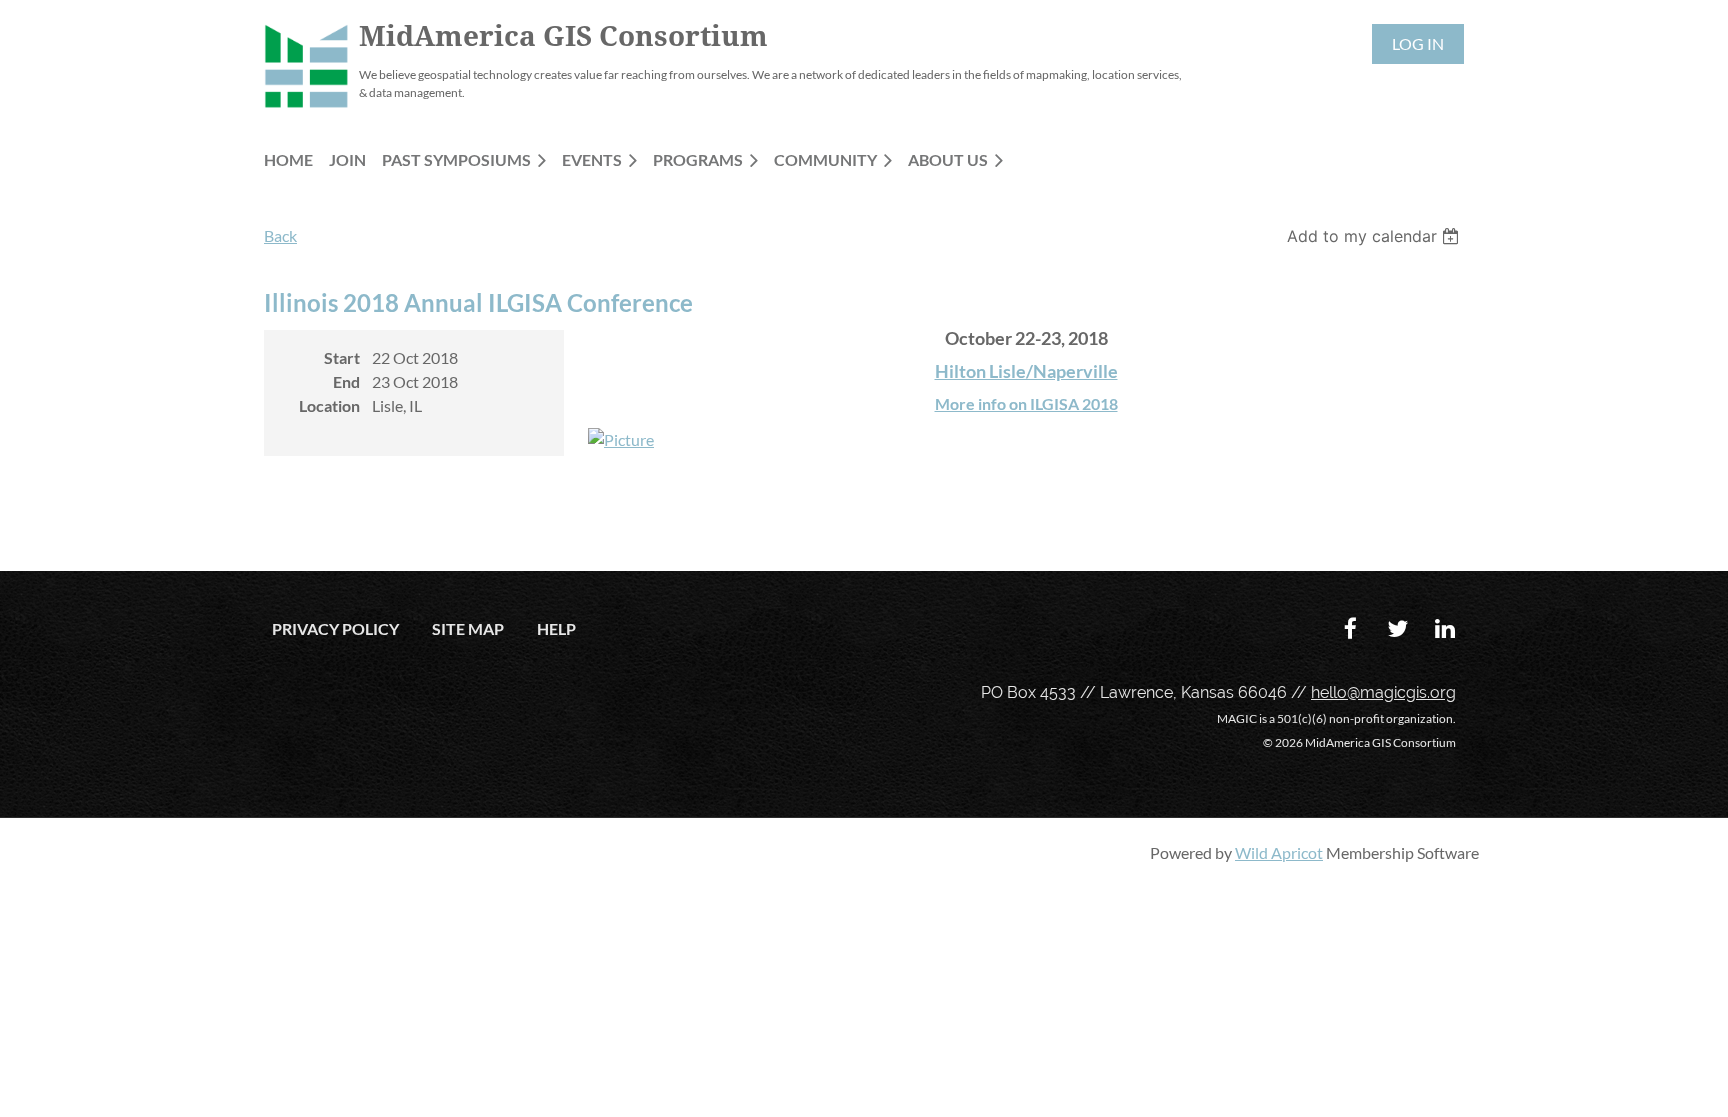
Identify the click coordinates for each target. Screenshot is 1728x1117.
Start (342, 357)
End (346, 381)
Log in (1418, 43)
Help (556, 628)
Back (280, 235)
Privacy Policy (335, 628)
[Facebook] (1350, 628)
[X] (1397, 628)
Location (329, 405)
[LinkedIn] (1444, 628)
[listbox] (1375, 236)
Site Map (468, 628)
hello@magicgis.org (1383, 692)
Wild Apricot (1279, 852)
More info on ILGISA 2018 (1026, 403)
